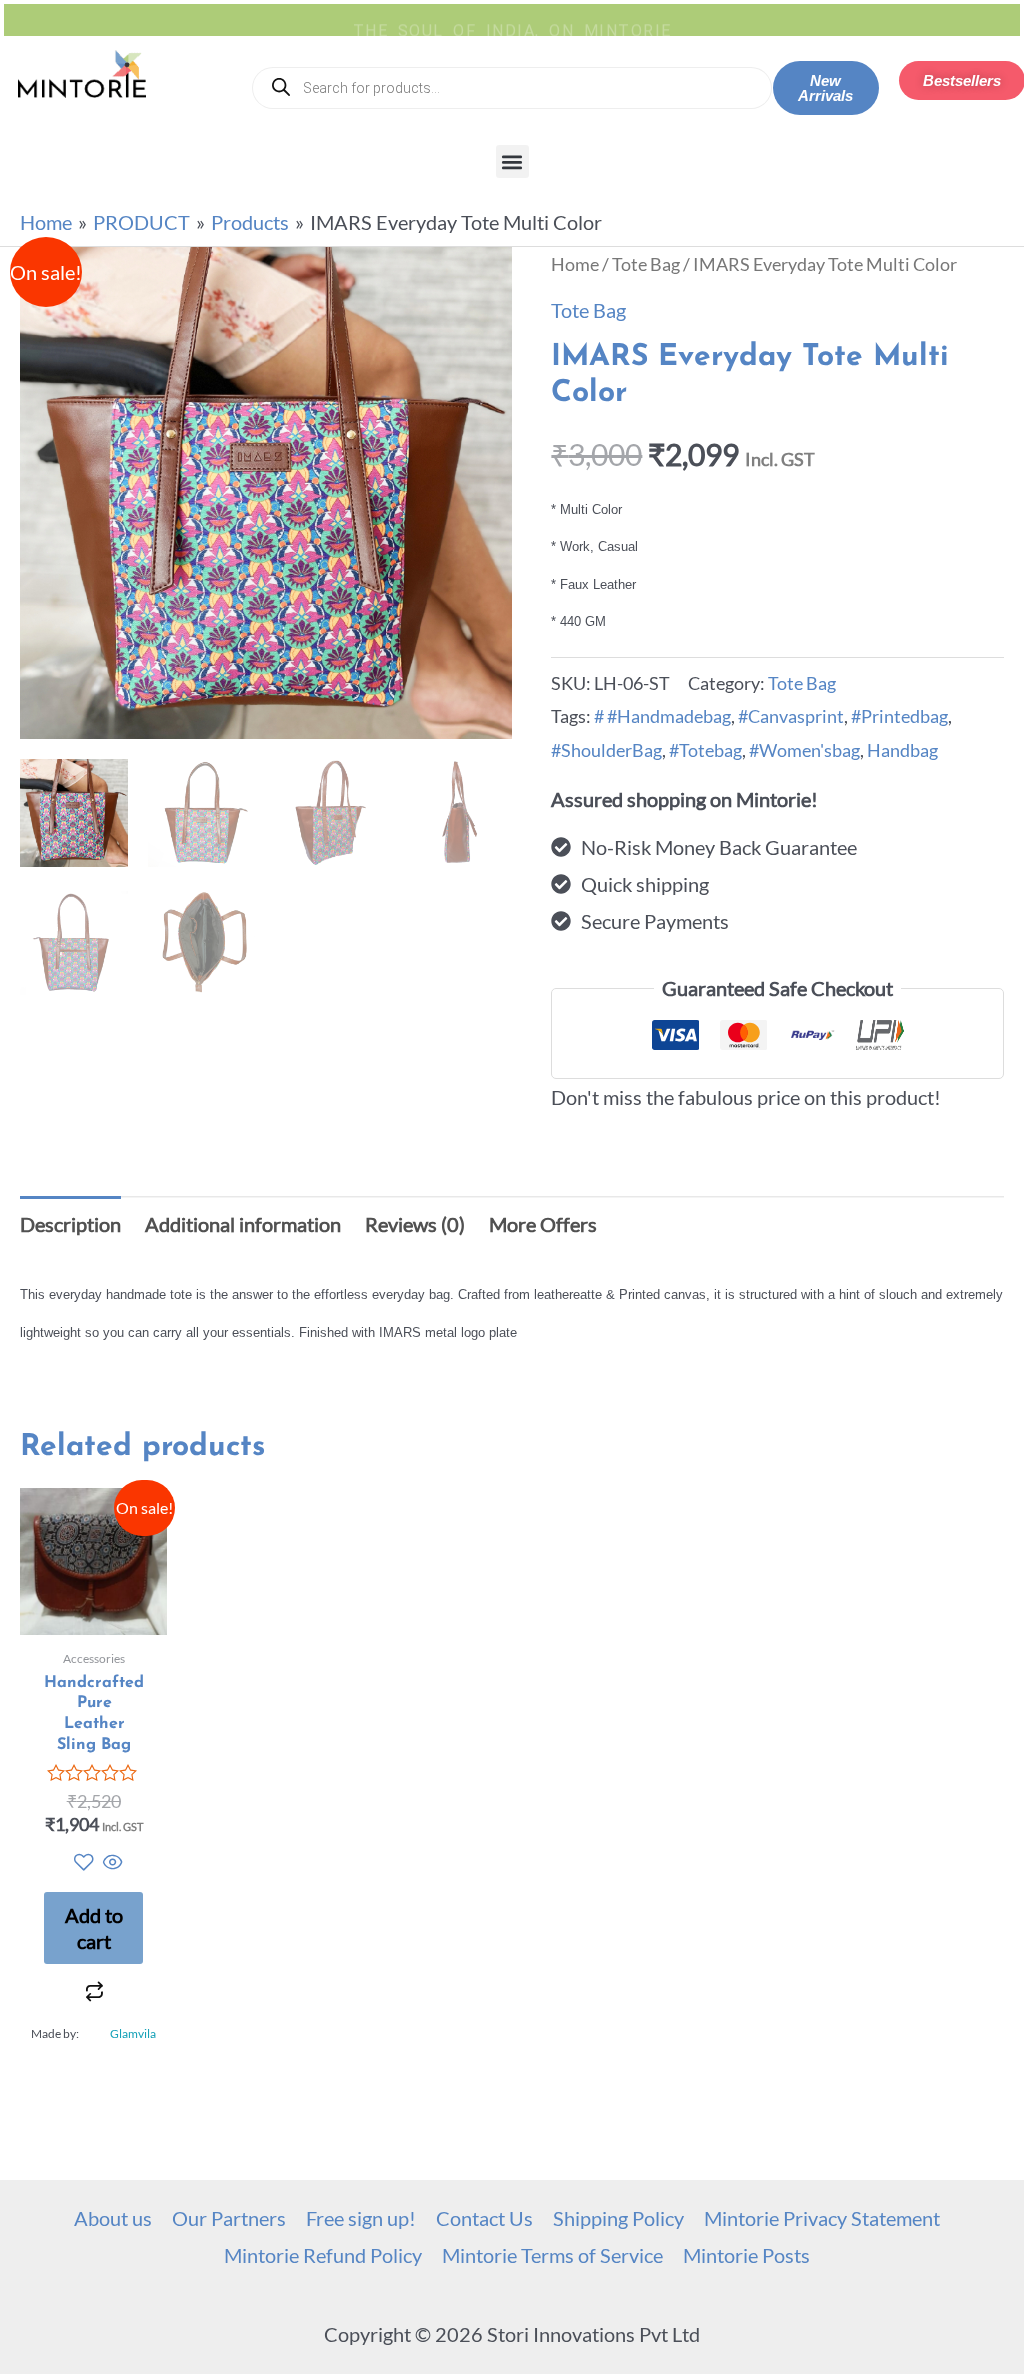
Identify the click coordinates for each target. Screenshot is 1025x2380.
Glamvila (133, 2033)
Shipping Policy (618, 2218)
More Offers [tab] (543, 1224)
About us (113, 2218)
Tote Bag (646, 264)
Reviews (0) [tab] (415, 1224)
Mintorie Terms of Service (552, 2255)
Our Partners (229, 2218)
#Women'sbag (804, 750)
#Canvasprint (791, 716)
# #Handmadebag (662, 716)
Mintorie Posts (746, 2255)
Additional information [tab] (243, 1224)
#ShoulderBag (606, 750)
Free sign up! (361, 2218)
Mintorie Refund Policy (323, 2255)
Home (575, 264)
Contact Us (484, 2218)
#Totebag (705, 750)
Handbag (902, 750)
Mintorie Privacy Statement (822, 2218)
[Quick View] (111, 1863)
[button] (512, 161)
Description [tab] (70, 1224)
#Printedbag (899, 716)
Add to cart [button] (94, 1928)
